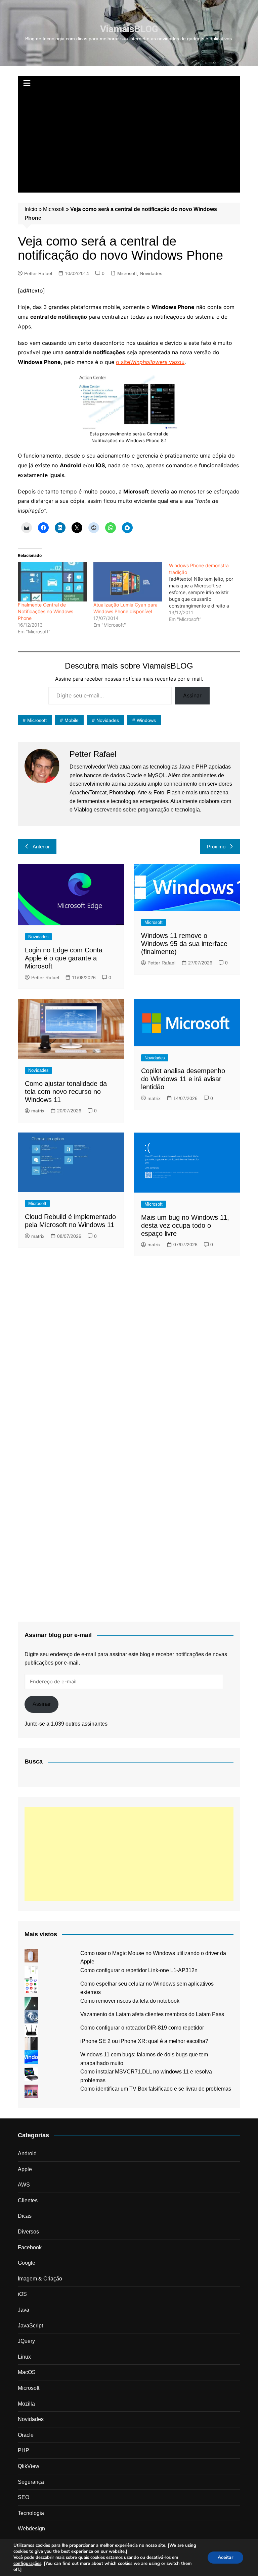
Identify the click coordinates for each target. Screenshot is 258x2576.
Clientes (28, 2200)
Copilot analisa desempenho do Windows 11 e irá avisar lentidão (183, 1079)
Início (31, 209)
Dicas (25, 2216)
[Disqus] (129, 1350)
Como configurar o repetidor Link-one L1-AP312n (139, 1970)
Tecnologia (31, 2513)
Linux (24, 2357)
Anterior (41, 847)
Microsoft (54, 209)
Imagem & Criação (40, 2279)
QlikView (29, 2466)
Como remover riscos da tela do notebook (130, 2001)
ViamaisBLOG (129, 29)
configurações (27, 2564)
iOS (22, 2294)
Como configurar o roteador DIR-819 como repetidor (142, 2028)
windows (146, 720)
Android (27, 2153)
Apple (25, 2169)
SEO (24, 2497)
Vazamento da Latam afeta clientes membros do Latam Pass (152, 2014)
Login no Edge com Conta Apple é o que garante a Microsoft (64, 958)
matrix (38, 1111)
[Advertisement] (129, 142)
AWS (24, 2185)
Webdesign (31, 2529)
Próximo (216, 847)
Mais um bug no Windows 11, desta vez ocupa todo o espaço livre (185, 1225)
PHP (24, 2450)
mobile (72, 720)
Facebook (30, 2247)
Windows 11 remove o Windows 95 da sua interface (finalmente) (184, 944)
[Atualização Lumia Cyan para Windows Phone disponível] (128, 582)
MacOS (27, 2372)
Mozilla (26, 2404)
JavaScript (30, 2326)
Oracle (26, 2435)
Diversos (28, 2232)
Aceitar (225, 2557)
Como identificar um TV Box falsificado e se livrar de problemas (156, 2089)
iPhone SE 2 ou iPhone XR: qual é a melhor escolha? (144, 2041)
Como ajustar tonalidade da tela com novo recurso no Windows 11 (66, 1092)
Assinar (192, 695)
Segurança (31, 2482)
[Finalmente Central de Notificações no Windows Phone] (52, 582)
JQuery (26, 2341)
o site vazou (150, 362)
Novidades (151, 273)
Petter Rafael (38, 273)
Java (24, 2310)
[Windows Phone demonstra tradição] (207, 592)
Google (27, 2263)
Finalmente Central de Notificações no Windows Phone (46, 611)
